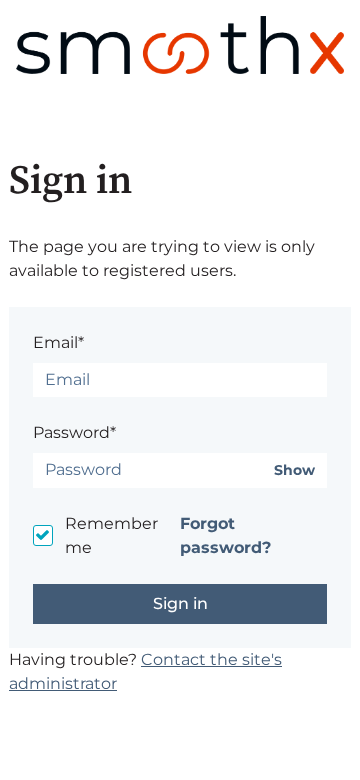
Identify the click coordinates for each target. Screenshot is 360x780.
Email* (58, 342)
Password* (74, 432)
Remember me (111, 535)
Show (294, 470)
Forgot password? (225, 535)
